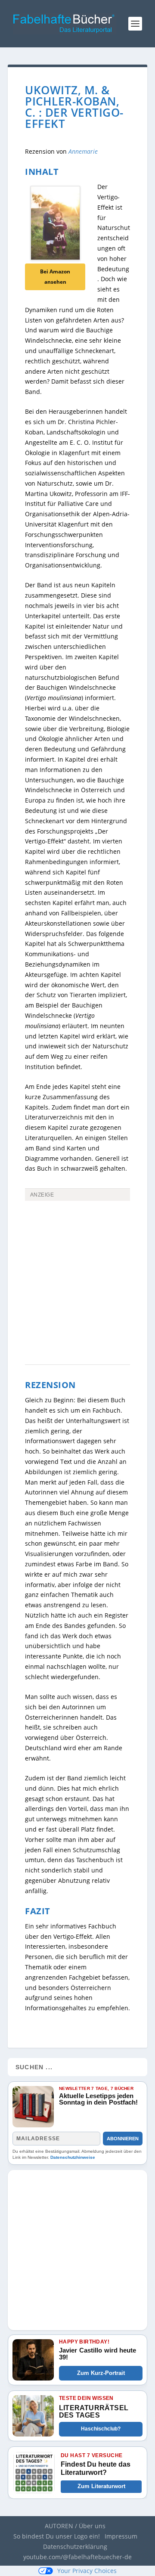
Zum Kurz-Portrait (101, 2373)
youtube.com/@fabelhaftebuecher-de (77, 2557)
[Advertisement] (77, 1251)
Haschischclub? (101, 2429)
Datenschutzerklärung (75, 2547)
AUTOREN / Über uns (75, 2526)
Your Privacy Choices (87, 2571)
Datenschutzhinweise (73, 2157)
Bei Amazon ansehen (55, 277)
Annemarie (83, 151)
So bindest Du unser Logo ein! (57, 2536)
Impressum (121, 2536)
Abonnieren (123, 2139)
